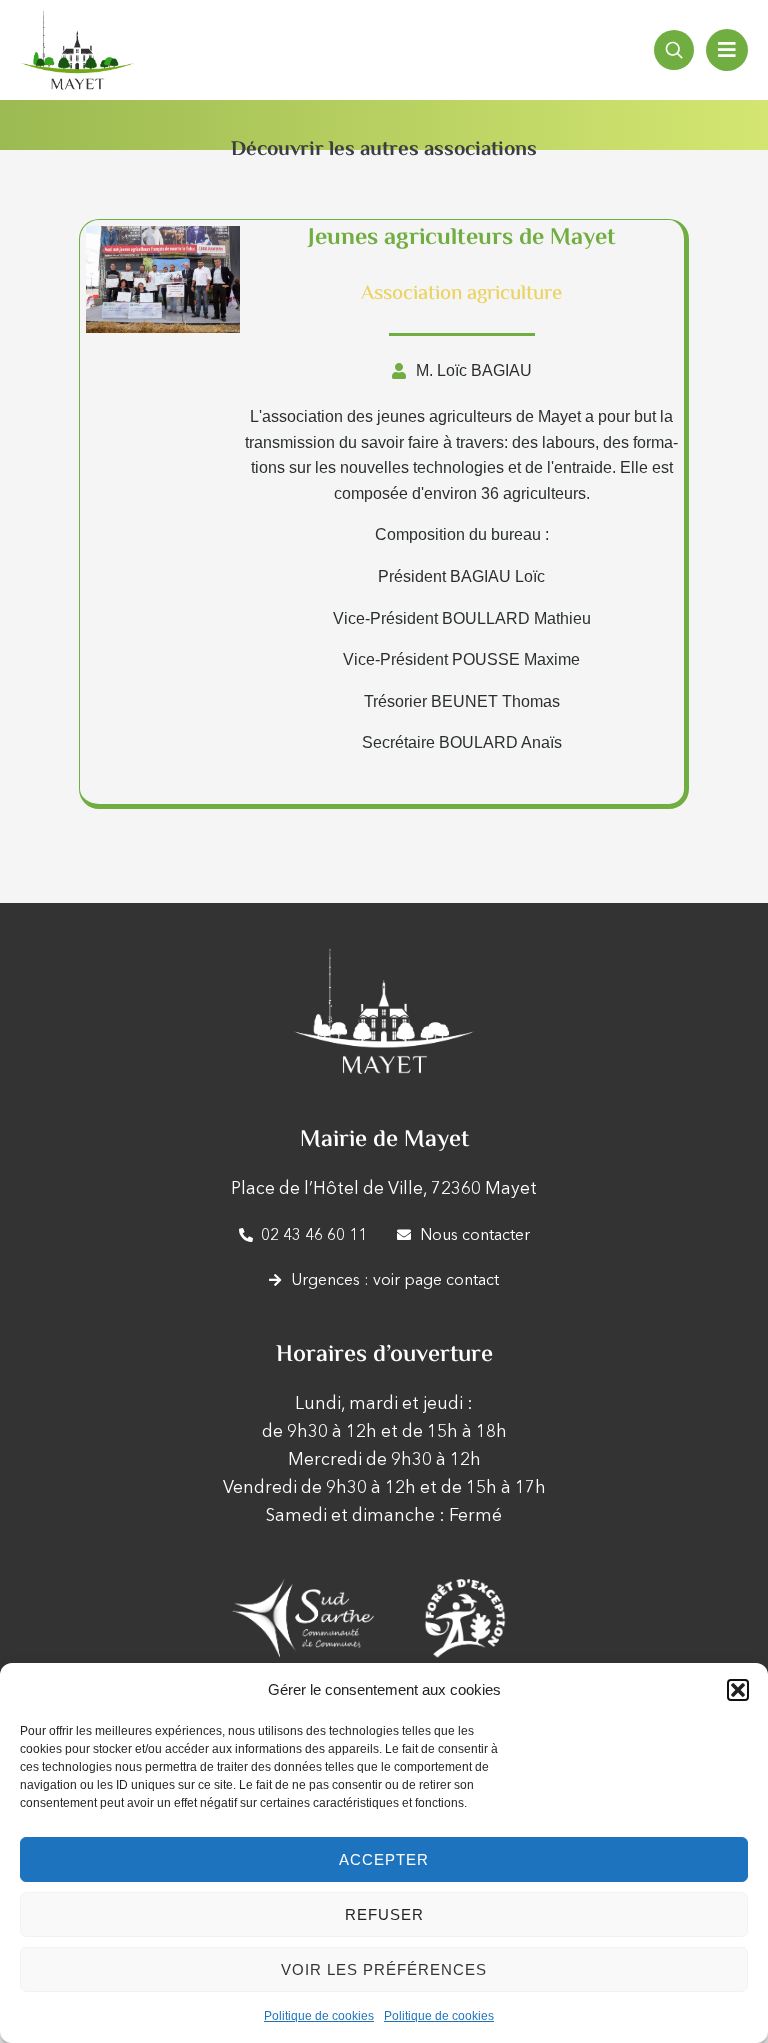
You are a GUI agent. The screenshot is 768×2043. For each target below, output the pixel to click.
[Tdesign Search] (674, 50)
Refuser (384, 1914)
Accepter (384, 1859)
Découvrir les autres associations (384, 150)
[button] (738, 1690)
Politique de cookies (319, 2016)
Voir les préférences (384, 1969)
